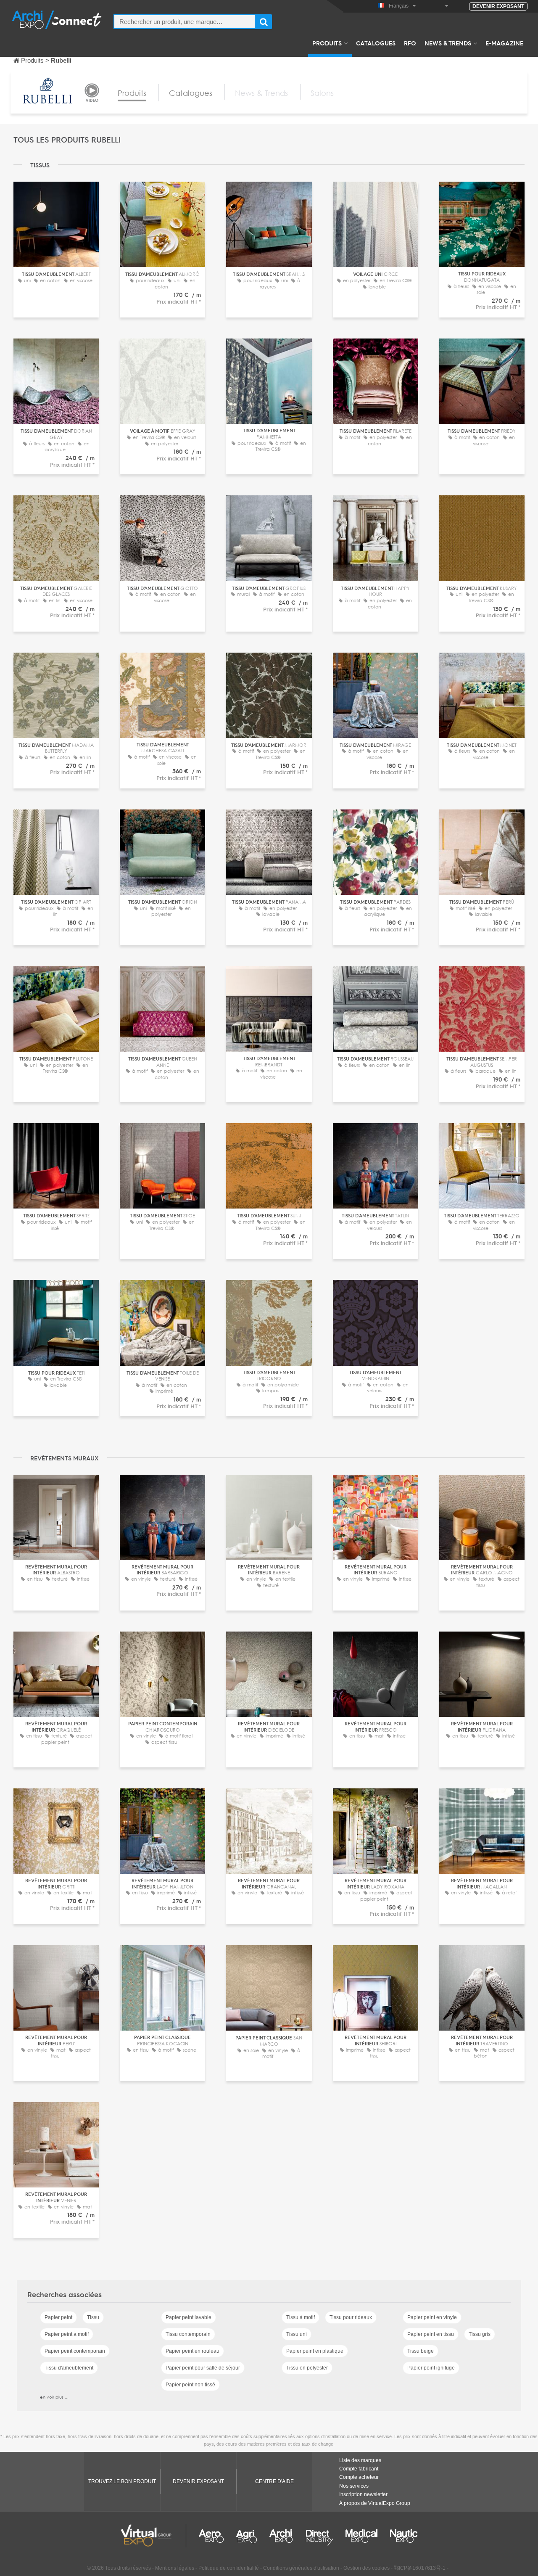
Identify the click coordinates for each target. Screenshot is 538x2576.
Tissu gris (480, 2334)
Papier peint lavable (189, 2317)
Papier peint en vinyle (432, 2317)
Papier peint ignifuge (431, 2368)
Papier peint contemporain (75, 2351)
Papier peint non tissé (190, 2385)
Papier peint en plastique (315, 2351)
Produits (327, 43)
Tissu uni (297, 2334)
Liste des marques (360, 2460)
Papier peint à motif (67, 2334)
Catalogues (376, 43)
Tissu (93, 2317)
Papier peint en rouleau (193, 2351)
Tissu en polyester (307, 2368)
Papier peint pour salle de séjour (203, 2368)
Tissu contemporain (188, 2334)
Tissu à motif (301, 2317)
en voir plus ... (54, 2397)
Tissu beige (421, 2351)
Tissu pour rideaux (351, 2317)
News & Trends (448, 43)
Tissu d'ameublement (69, 2368)
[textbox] (185, 22)
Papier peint (58, 2317)
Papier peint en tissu (431, 2334)
